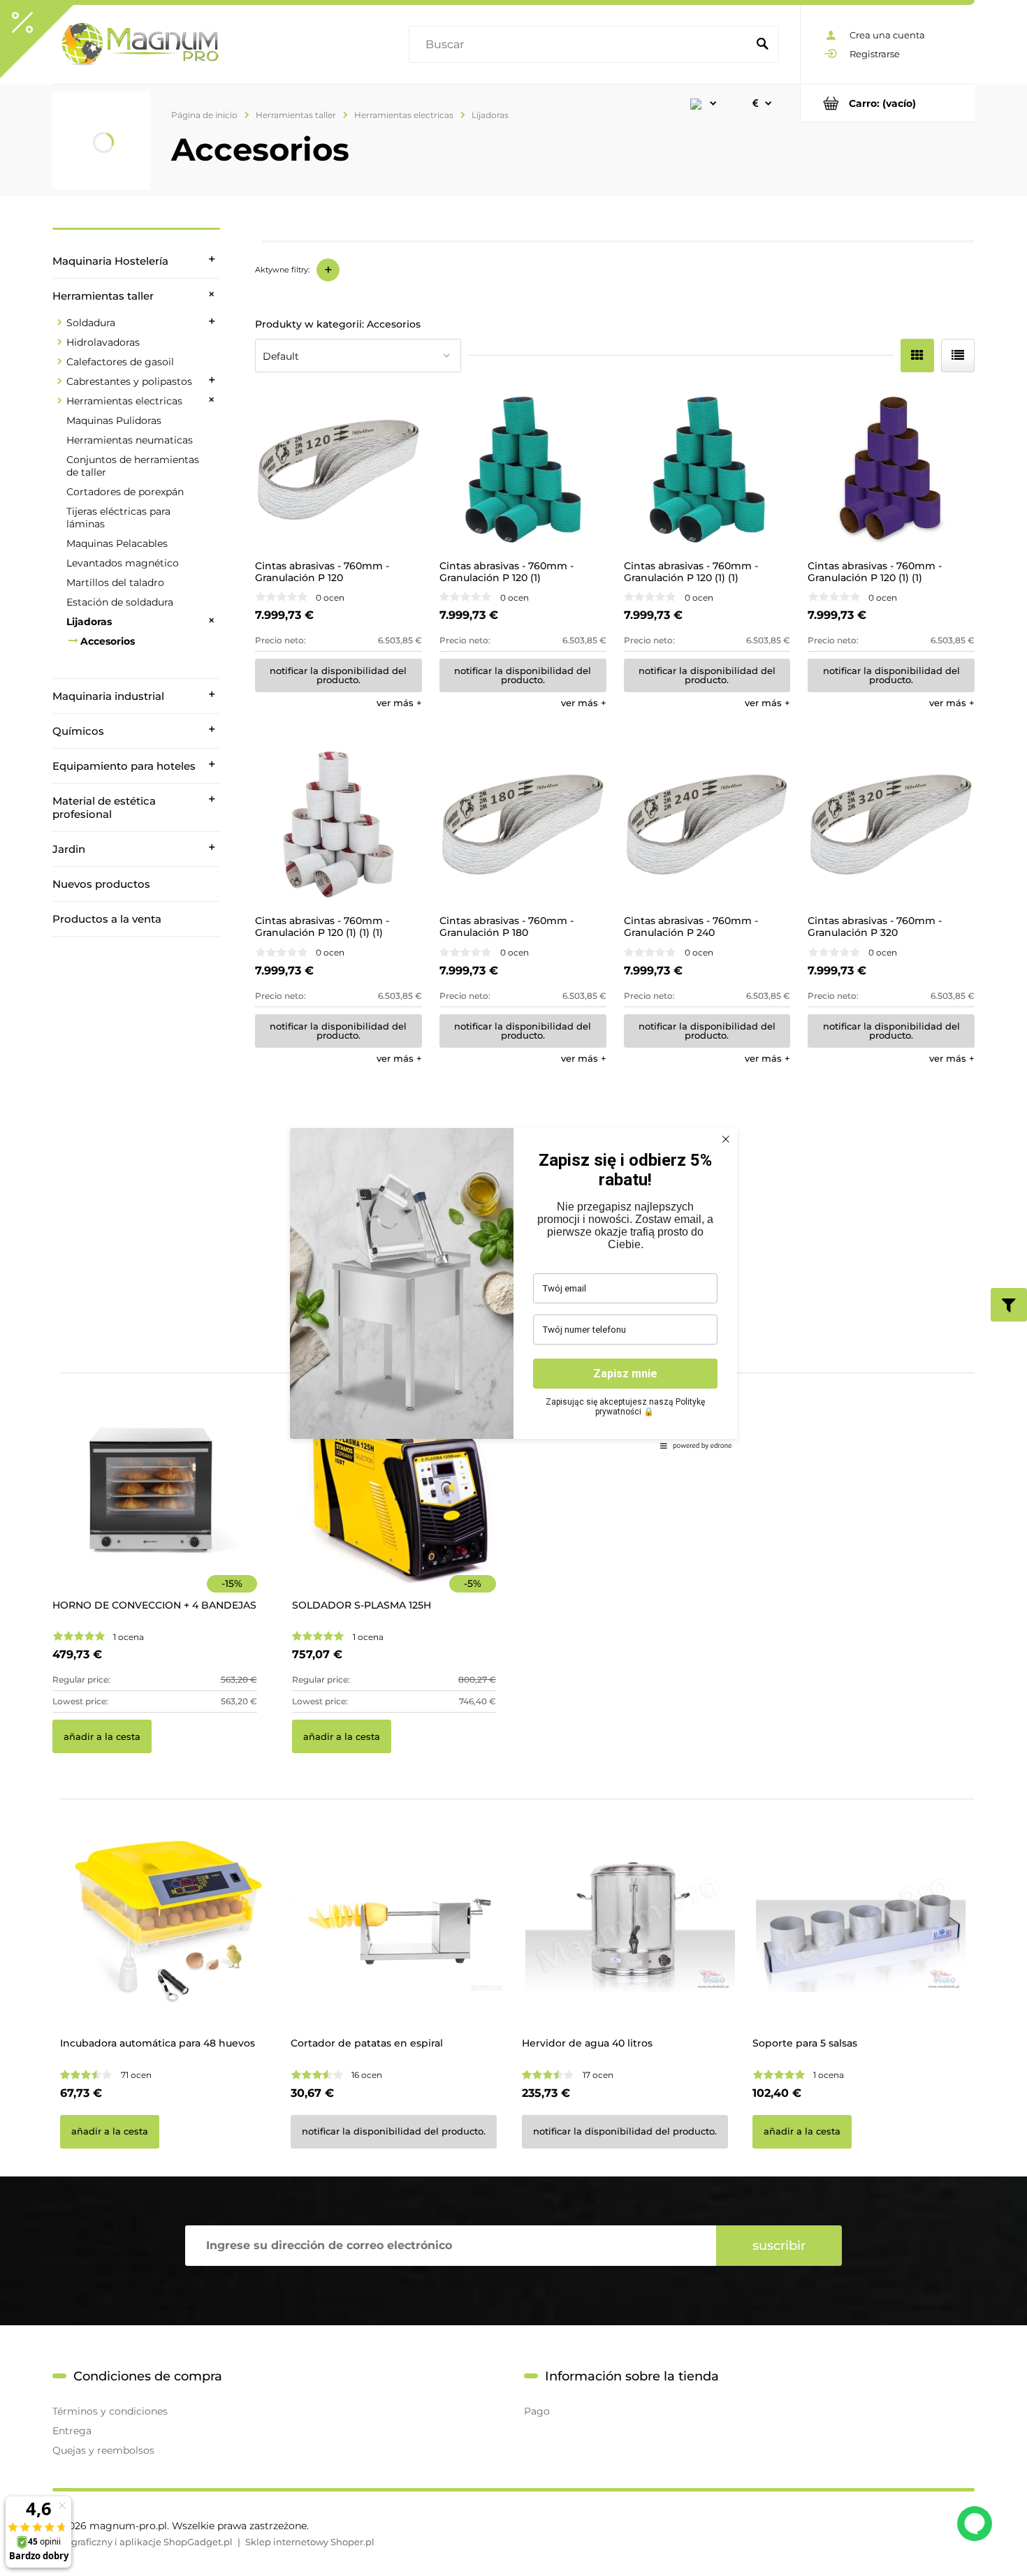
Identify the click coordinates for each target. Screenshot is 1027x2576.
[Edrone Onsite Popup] (513, 1288)
